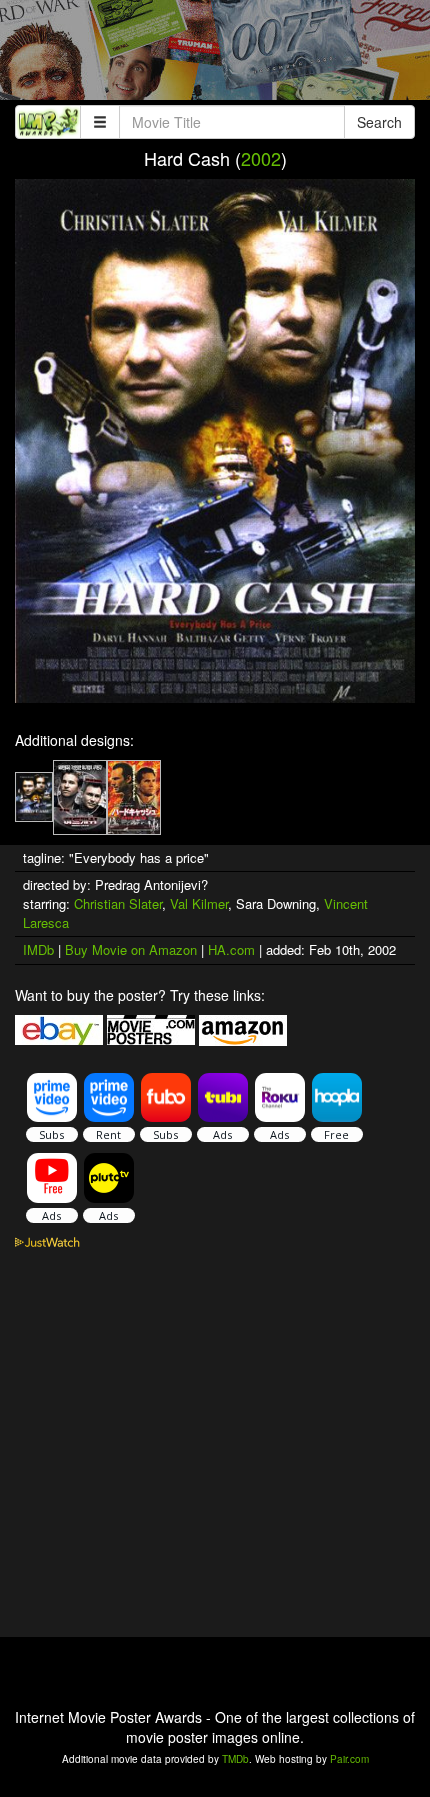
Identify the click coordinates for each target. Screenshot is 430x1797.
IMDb (38, 949)
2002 (261, 158)
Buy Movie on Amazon (131, 949)
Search (379, 122)
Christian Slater (118, 903)
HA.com (231, 949)
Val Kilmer (199, 903)
